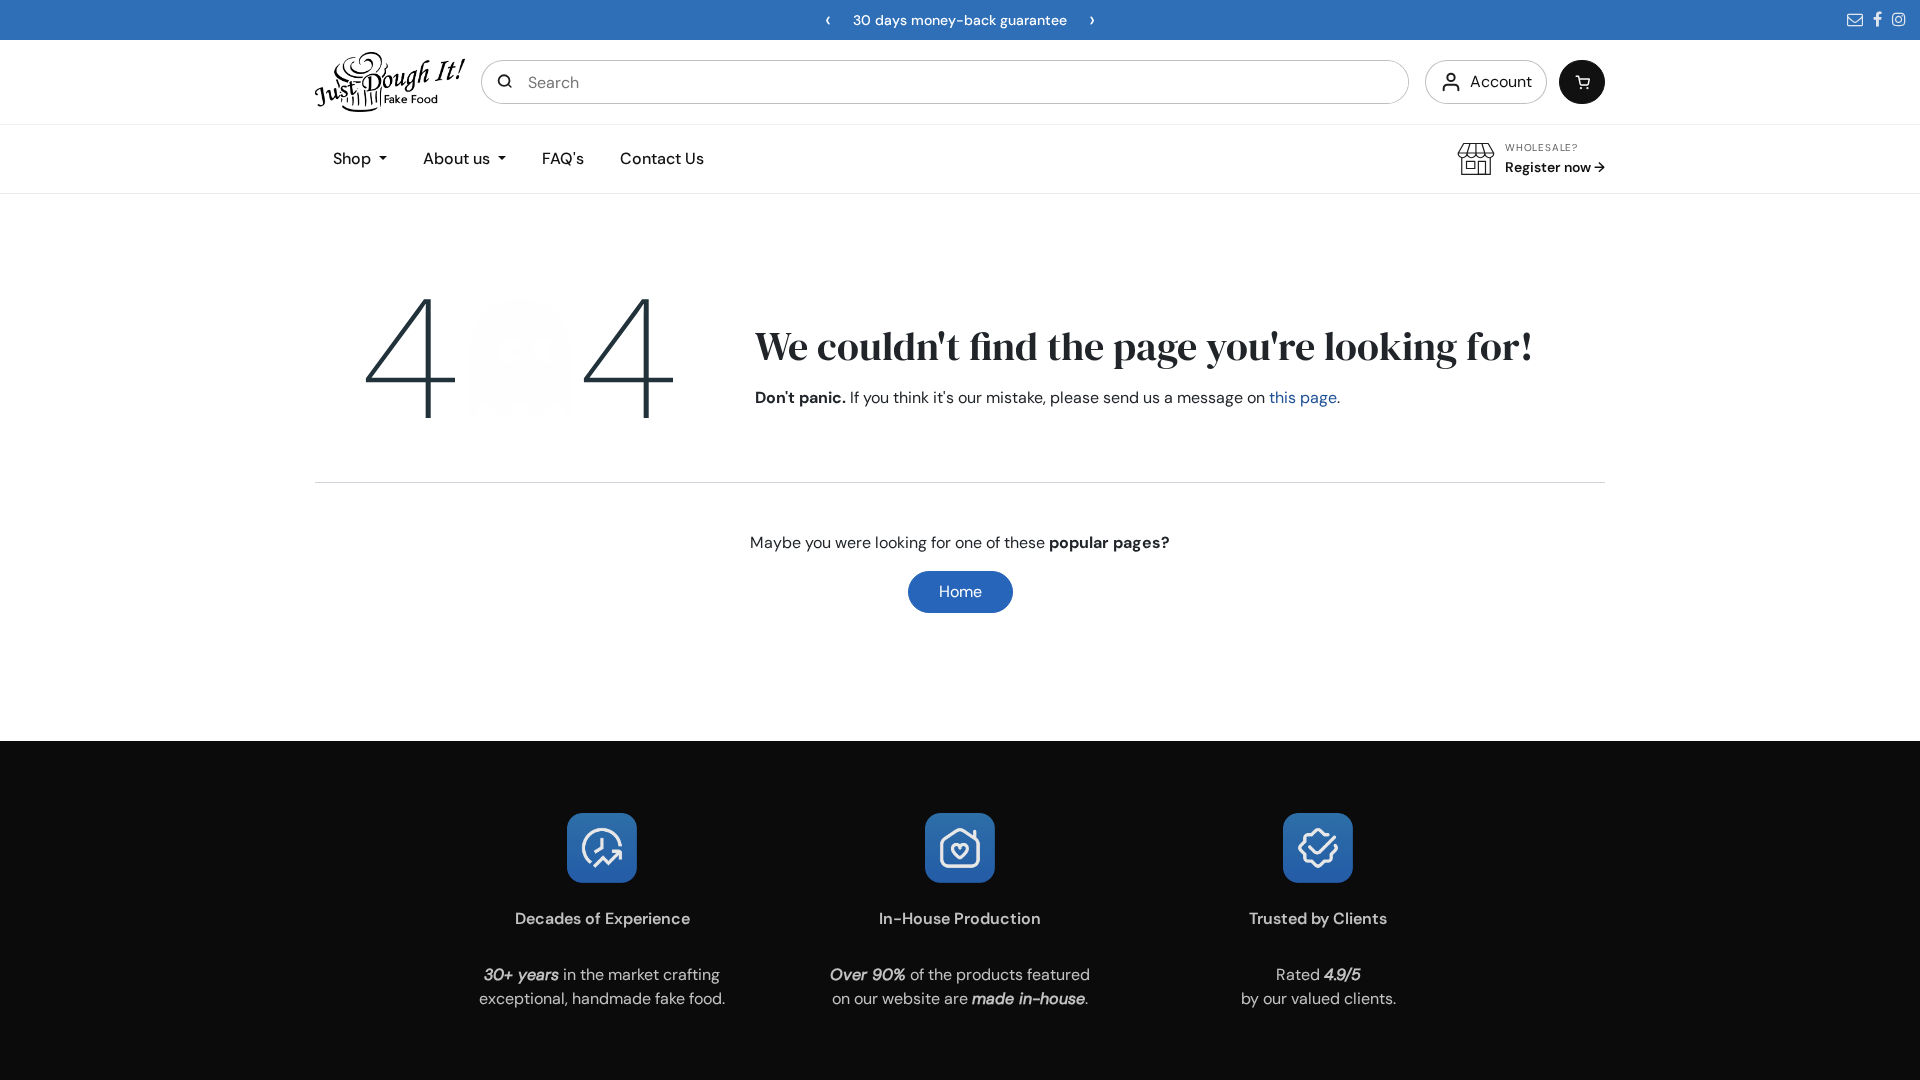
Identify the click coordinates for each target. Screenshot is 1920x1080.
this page (1303, 397)
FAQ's (563, 158)
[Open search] (505, 82)
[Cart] (1582, 82)
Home (960, 591)
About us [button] (458, 158)
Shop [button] (354, 158)
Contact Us (662, 158)
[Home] (390, 80)
